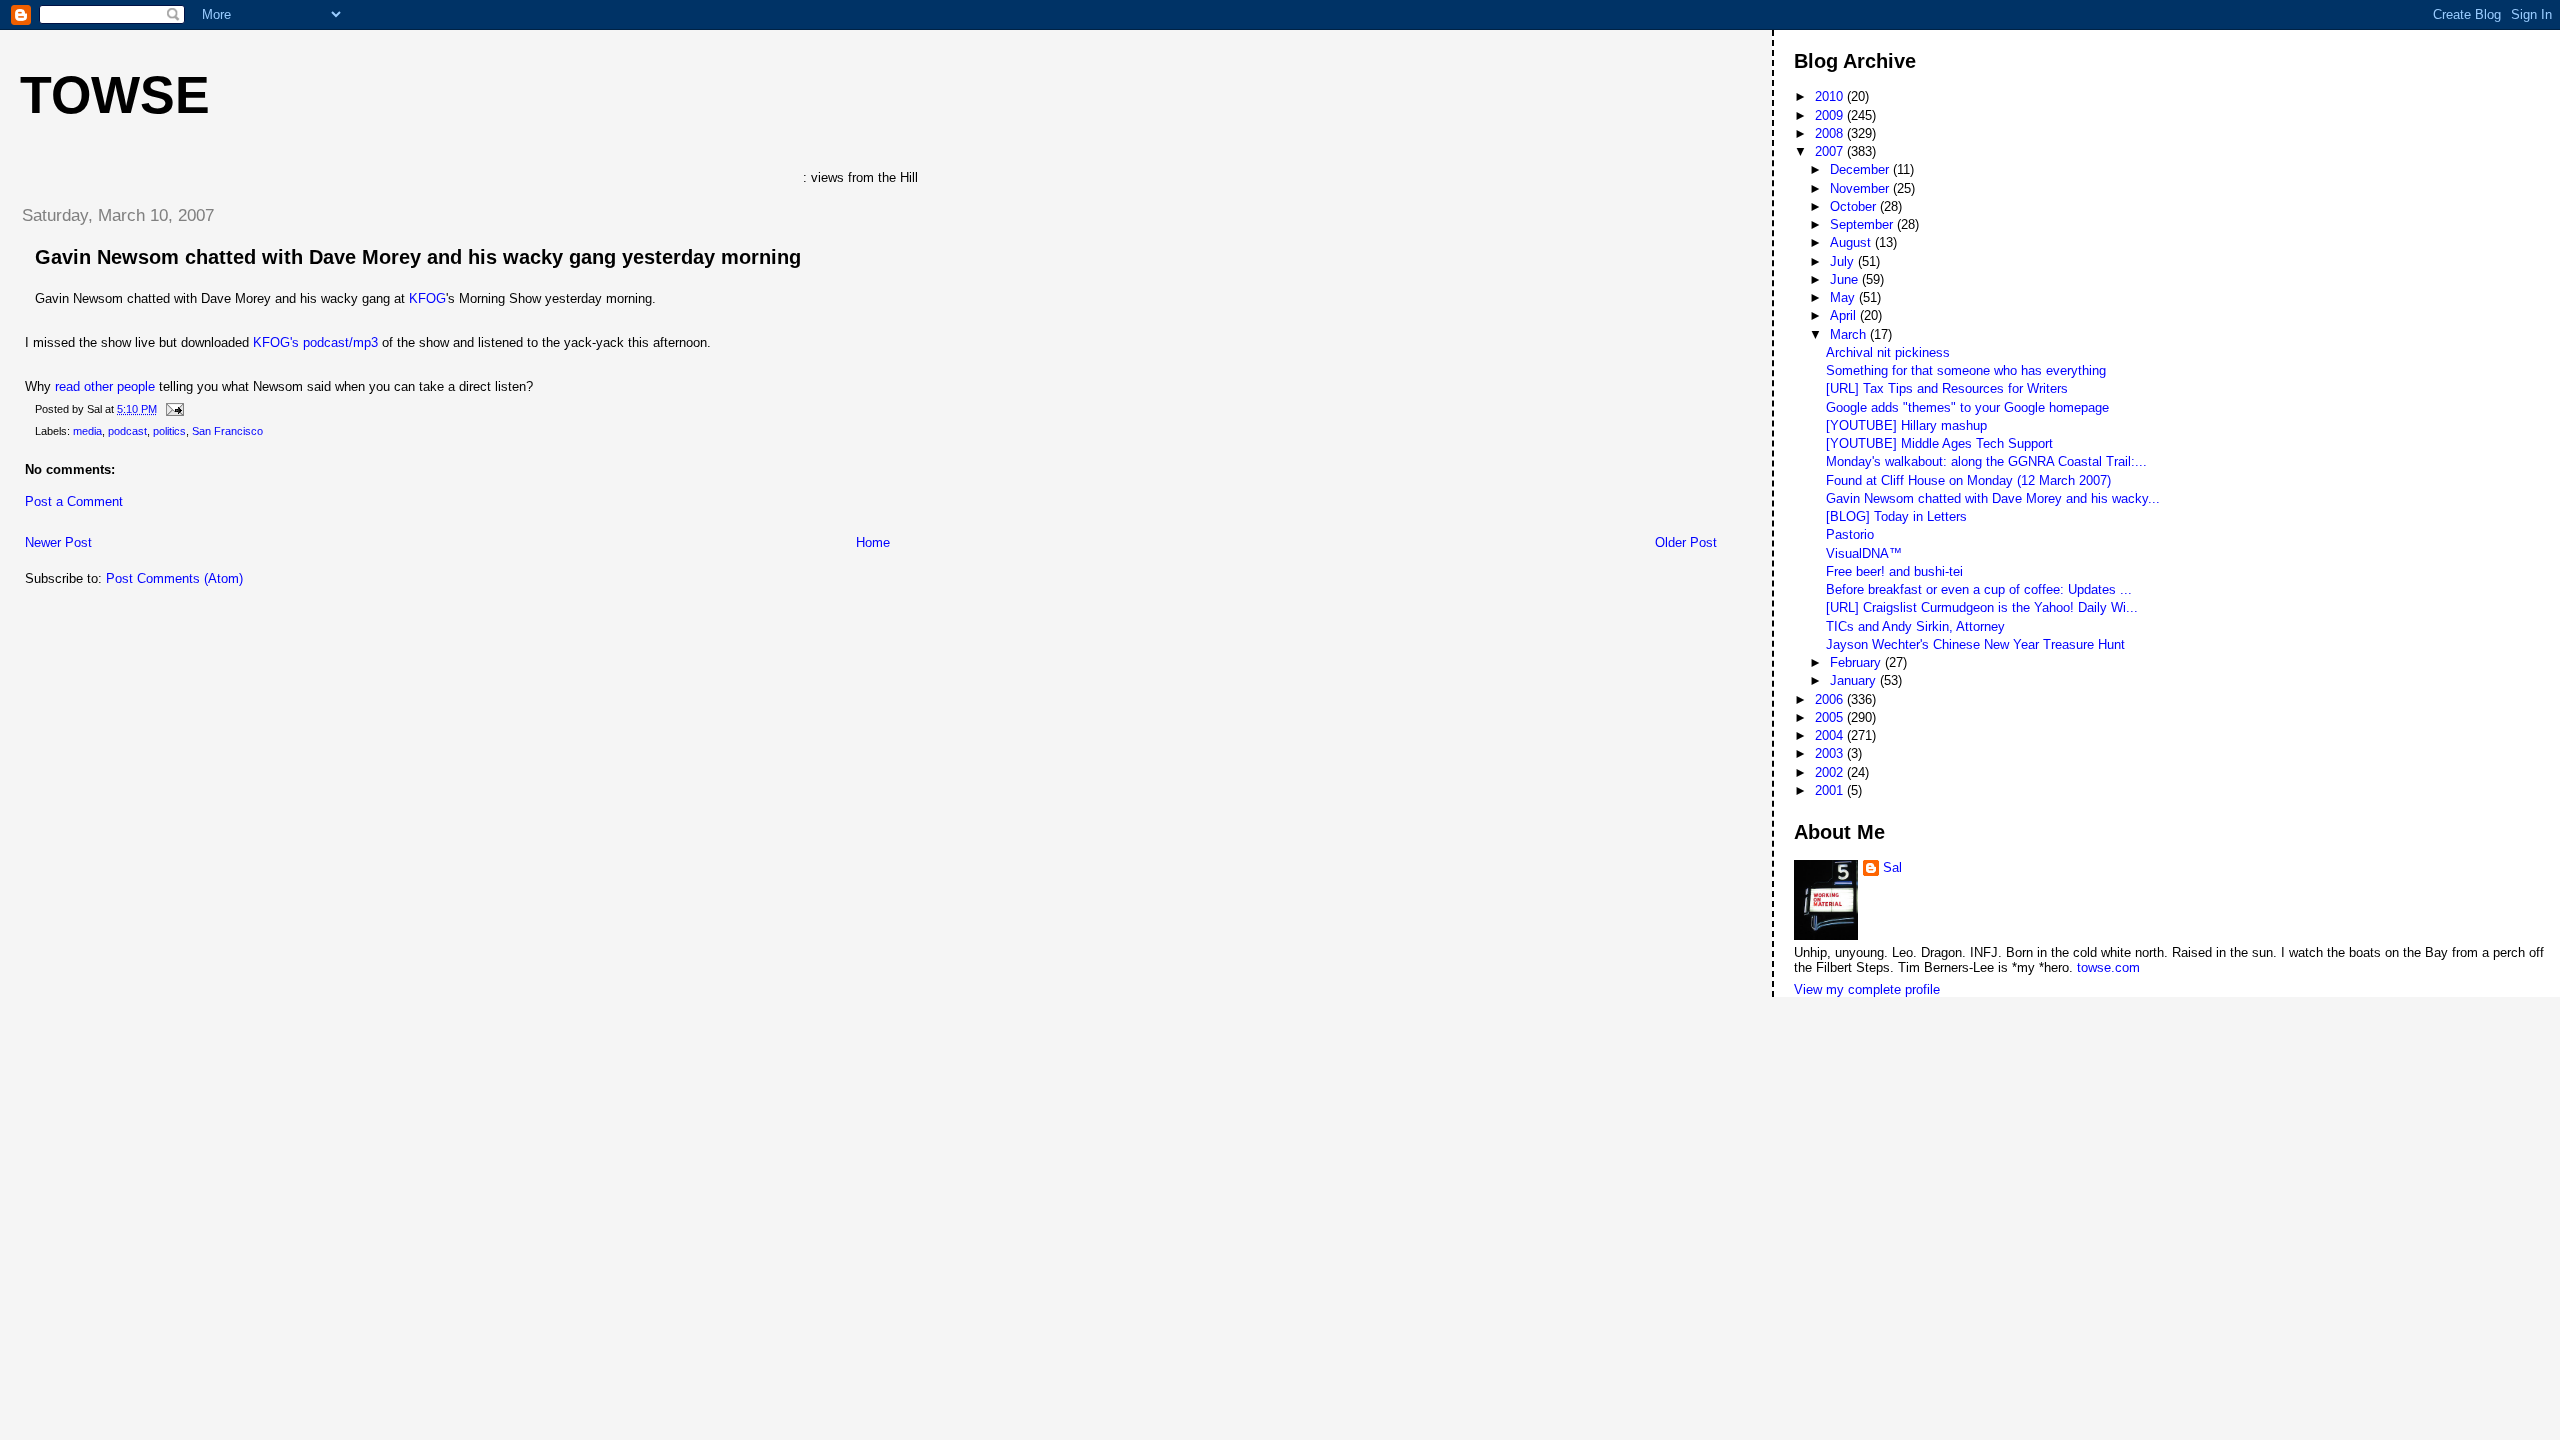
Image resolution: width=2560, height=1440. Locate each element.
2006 (1831, 699)
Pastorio (1850, 534)
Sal (1892, 867)
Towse (115, 95)
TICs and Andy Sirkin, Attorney (1915, 626)
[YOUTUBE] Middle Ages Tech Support (1939, 443)
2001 (1831, 790)
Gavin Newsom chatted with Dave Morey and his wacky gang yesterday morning (418, 257)
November (1861, 188)
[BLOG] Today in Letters (1896, 516)
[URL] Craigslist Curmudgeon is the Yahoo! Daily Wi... (1982, 607)
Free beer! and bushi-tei (1894, 571)
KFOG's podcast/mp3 (315, 342)
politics (169, 431)
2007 (1831, 151)
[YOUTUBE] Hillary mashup (1906, 425)
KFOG (427, 298)
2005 (1831, 717)
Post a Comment (74, 501)
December (1861, 169)
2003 (1831, 753)
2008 (1831, 133)
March (1850, 334)
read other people (105, 386)
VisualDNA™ (1864, 553)
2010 (1831, 96)
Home (873, 542)
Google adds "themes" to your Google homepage (1967, 407)
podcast (127, 431)
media (87, 431)
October (1855, 206)
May (1844, 297)
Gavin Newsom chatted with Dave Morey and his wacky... (1993, 498)
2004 (1831, 735)
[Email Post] (172, 409)
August (1852, 242)
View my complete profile (1867, 989)
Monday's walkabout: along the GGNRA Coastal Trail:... (1986, 461)
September (1863, 224)
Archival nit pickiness (1888, 352)
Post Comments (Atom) (174, 578)
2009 (1831, 115)
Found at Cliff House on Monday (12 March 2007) (1968, 480)
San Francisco (227, 431)
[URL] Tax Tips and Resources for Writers (1947, 388)
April (1845, 315)
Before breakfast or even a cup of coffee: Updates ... (1979, 589)
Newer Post (58, 542)
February (1857, 662)
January (1855, 680)
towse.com (2108, 967)
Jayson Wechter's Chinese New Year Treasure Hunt (1975, 644)
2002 (1831, 772)
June (1846, 279)
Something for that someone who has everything (1966, 370)
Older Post (1686, 542)
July (1844, 261)
